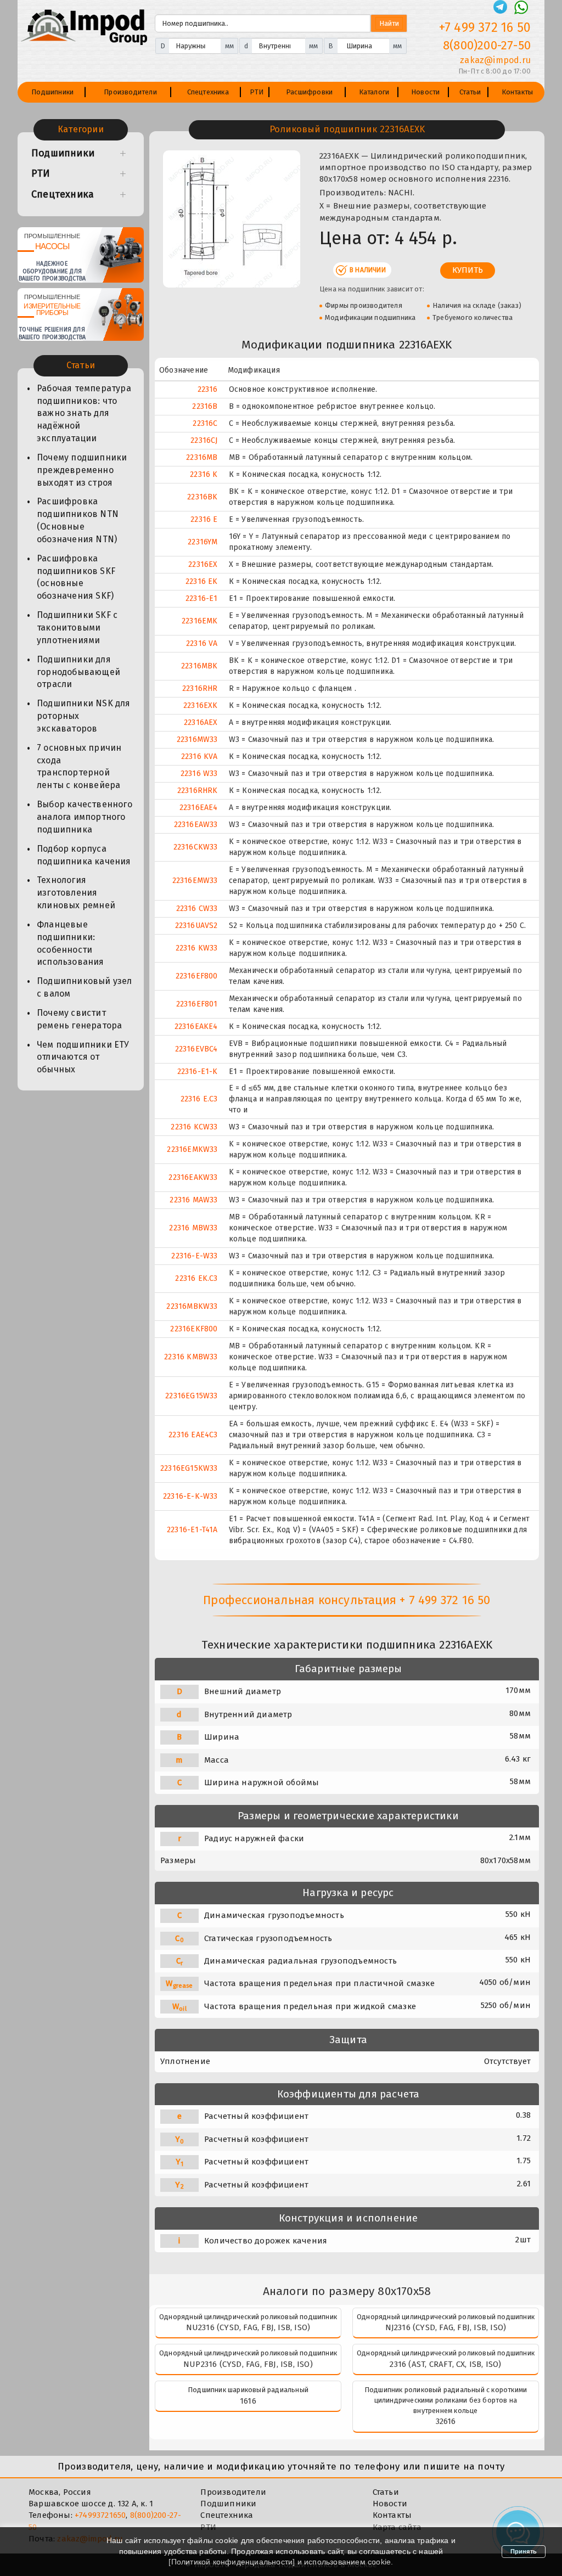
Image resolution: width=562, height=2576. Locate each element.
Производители (130, 92)
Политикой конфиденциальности (232, 2562)
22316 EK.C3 (196, 1278)
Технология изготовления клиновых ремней (76, 893)
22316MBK (199, 666)
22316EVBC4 (196, 1049)
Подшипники (52, 92)
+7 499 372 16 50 (485, 27)
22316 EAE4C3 (193, 1435)
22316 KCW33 (194, 1127)
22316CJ (204, 440)
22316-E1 (202, 598)
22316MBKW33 (192, 1306)
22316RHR (200, 688)
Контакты (518, 92)
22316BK (202, 497)
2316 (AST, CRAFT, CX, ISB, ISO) (445, 2364)
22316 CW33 (197, 909)
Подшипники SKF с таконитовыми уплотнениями (77, 628)
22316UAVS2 (196, 926)
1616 (248, 2401)
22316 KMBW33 (191, 1357)
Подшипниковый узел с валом (85, 987)
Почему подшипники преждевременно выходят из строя (82, 470)
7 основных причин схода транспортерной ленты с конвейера (79, 767)
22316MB (202, 457)
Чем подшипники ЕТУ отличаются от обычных (83, 1057)
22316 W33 (199, 774)
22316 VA (202, 643)
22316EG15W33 (191, 1396)
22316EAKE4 (196, 1027)
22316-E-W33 (194, 1256)
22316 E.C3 (199, 1099)
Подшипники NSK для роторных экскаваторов (84, 716)
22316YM (203, 542)
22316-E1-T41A (192, 1530)
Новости (425, 92)
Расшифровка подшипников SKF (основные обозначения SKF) (76, 577)
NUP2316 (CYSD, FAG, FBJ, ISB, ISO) (248, 2364)
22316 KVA (199, 757)
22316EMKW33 (192, 1149)
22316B (205, 406)
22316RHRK (198, 791)
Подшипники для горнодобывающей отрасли (78, 672)
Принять (524, 2551)
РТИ (257, 92)
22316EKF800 (194, 1329)
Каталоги (374, 92)
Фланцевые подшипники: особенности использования (71, 943)
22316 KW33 (197, 948)
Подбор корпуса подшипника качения (84, 855)
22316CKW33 (196, 847)
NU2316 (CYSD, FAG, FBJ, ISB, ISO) (248, 2327)
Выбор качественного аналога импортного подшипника (85, 817)
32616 (446, 2421)
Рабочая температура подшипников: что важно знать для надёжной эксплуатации (84, 413)
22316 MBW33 (193, 1228)
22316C (205, 423)
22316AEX (201, 722)
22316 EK (202, 581)
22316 (208, 389)
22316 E (204, 519)
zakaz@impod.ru (495, 60)
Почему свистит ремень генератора (79, 1019)
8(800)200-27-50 (487, 45)
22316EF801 (197, 1004)
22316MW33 (197, 739)
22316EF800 (197, 976)
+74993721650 (100, 2515)
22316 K (204, 474)
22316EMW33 (195, 881)
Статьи (470, 92)
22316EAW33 (196, 825)
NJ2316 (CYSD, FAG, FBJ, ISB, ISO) (446, 2327)
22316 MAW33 (193, 1200)
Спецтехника (208, 92)
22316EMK (200, 621)
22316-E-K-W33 (190, 1496)
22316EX (203, 564)
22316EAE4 (199, 808)
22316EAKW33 (193, 1177)
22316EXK (201, 705)
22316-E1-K (198, 1072)
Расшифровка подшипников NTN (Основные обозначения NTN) (78, 520)
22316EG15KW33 (189, 1468)
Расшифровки (309, 92)
